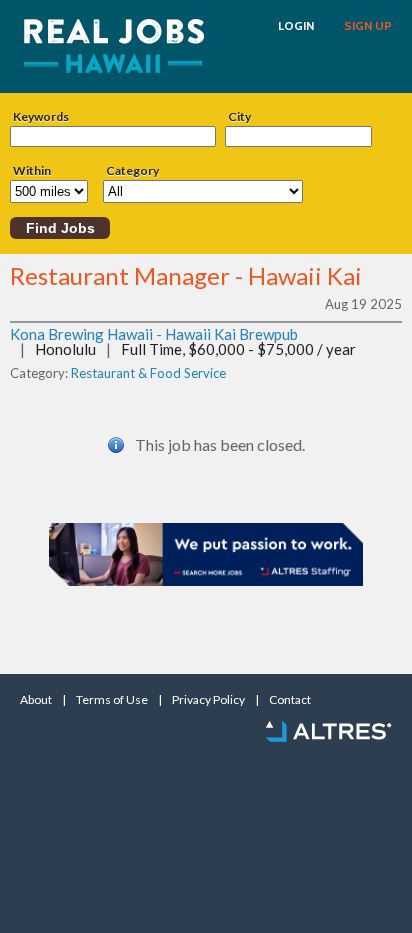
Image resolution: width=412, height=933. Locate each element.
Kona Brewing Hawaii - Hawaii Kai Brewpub (154, 334)
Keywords (41, 117)
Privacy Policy (208, 700)
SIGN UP (368, 26)
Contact (290, 700)
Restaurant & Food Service (148, 373)
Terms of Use (112, 700)
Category (132, 171)
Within (32, 171)
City (239, 117)
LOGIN (296, 26)
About (36, 700)
